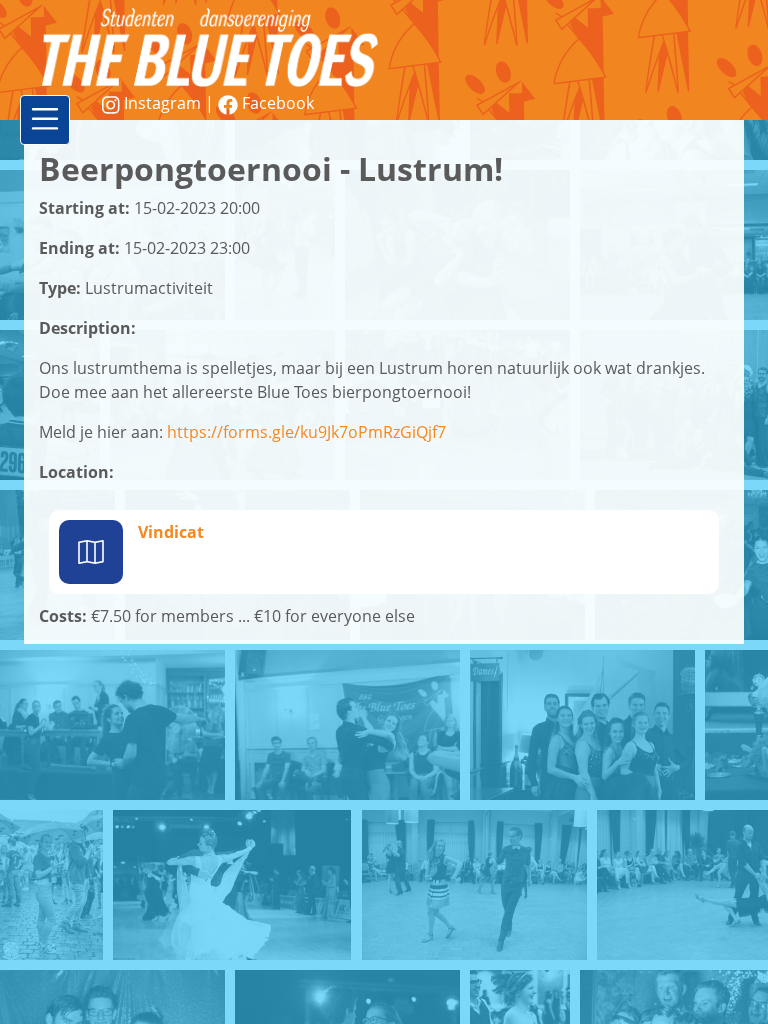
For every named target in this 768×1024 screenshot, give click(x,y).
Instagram (162, 103)
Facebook (276, 103)
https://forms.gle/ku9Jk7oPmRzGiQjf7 (306, 432)
